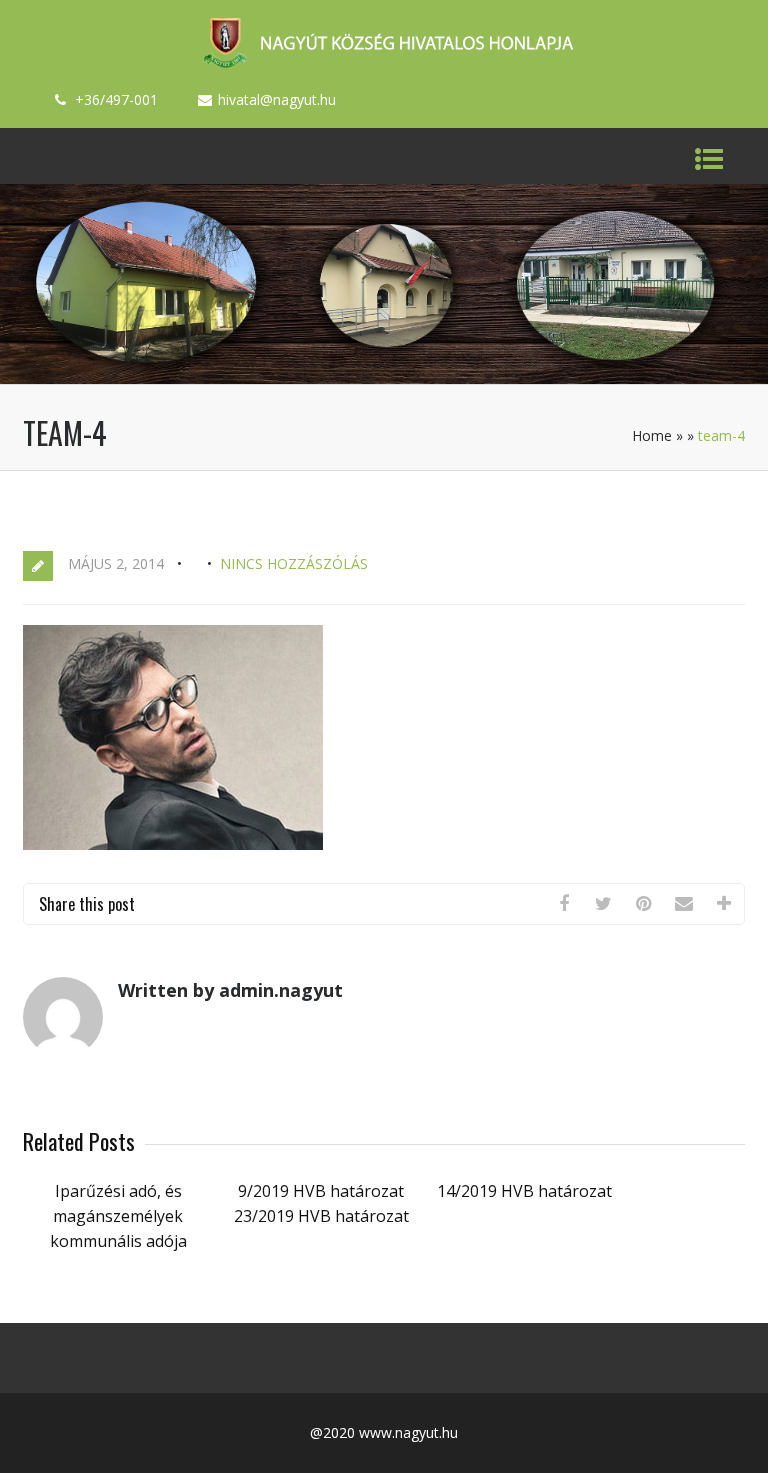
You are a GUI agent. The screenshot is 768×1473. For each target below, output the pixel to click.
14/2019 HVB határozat (524, 1191)
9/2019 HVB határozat (321, 1191)
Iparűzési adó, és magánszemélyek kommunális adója (118, 1216)
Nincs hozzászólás (294, 563)
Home (652, 435)
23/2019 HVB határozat (321, 1216)
